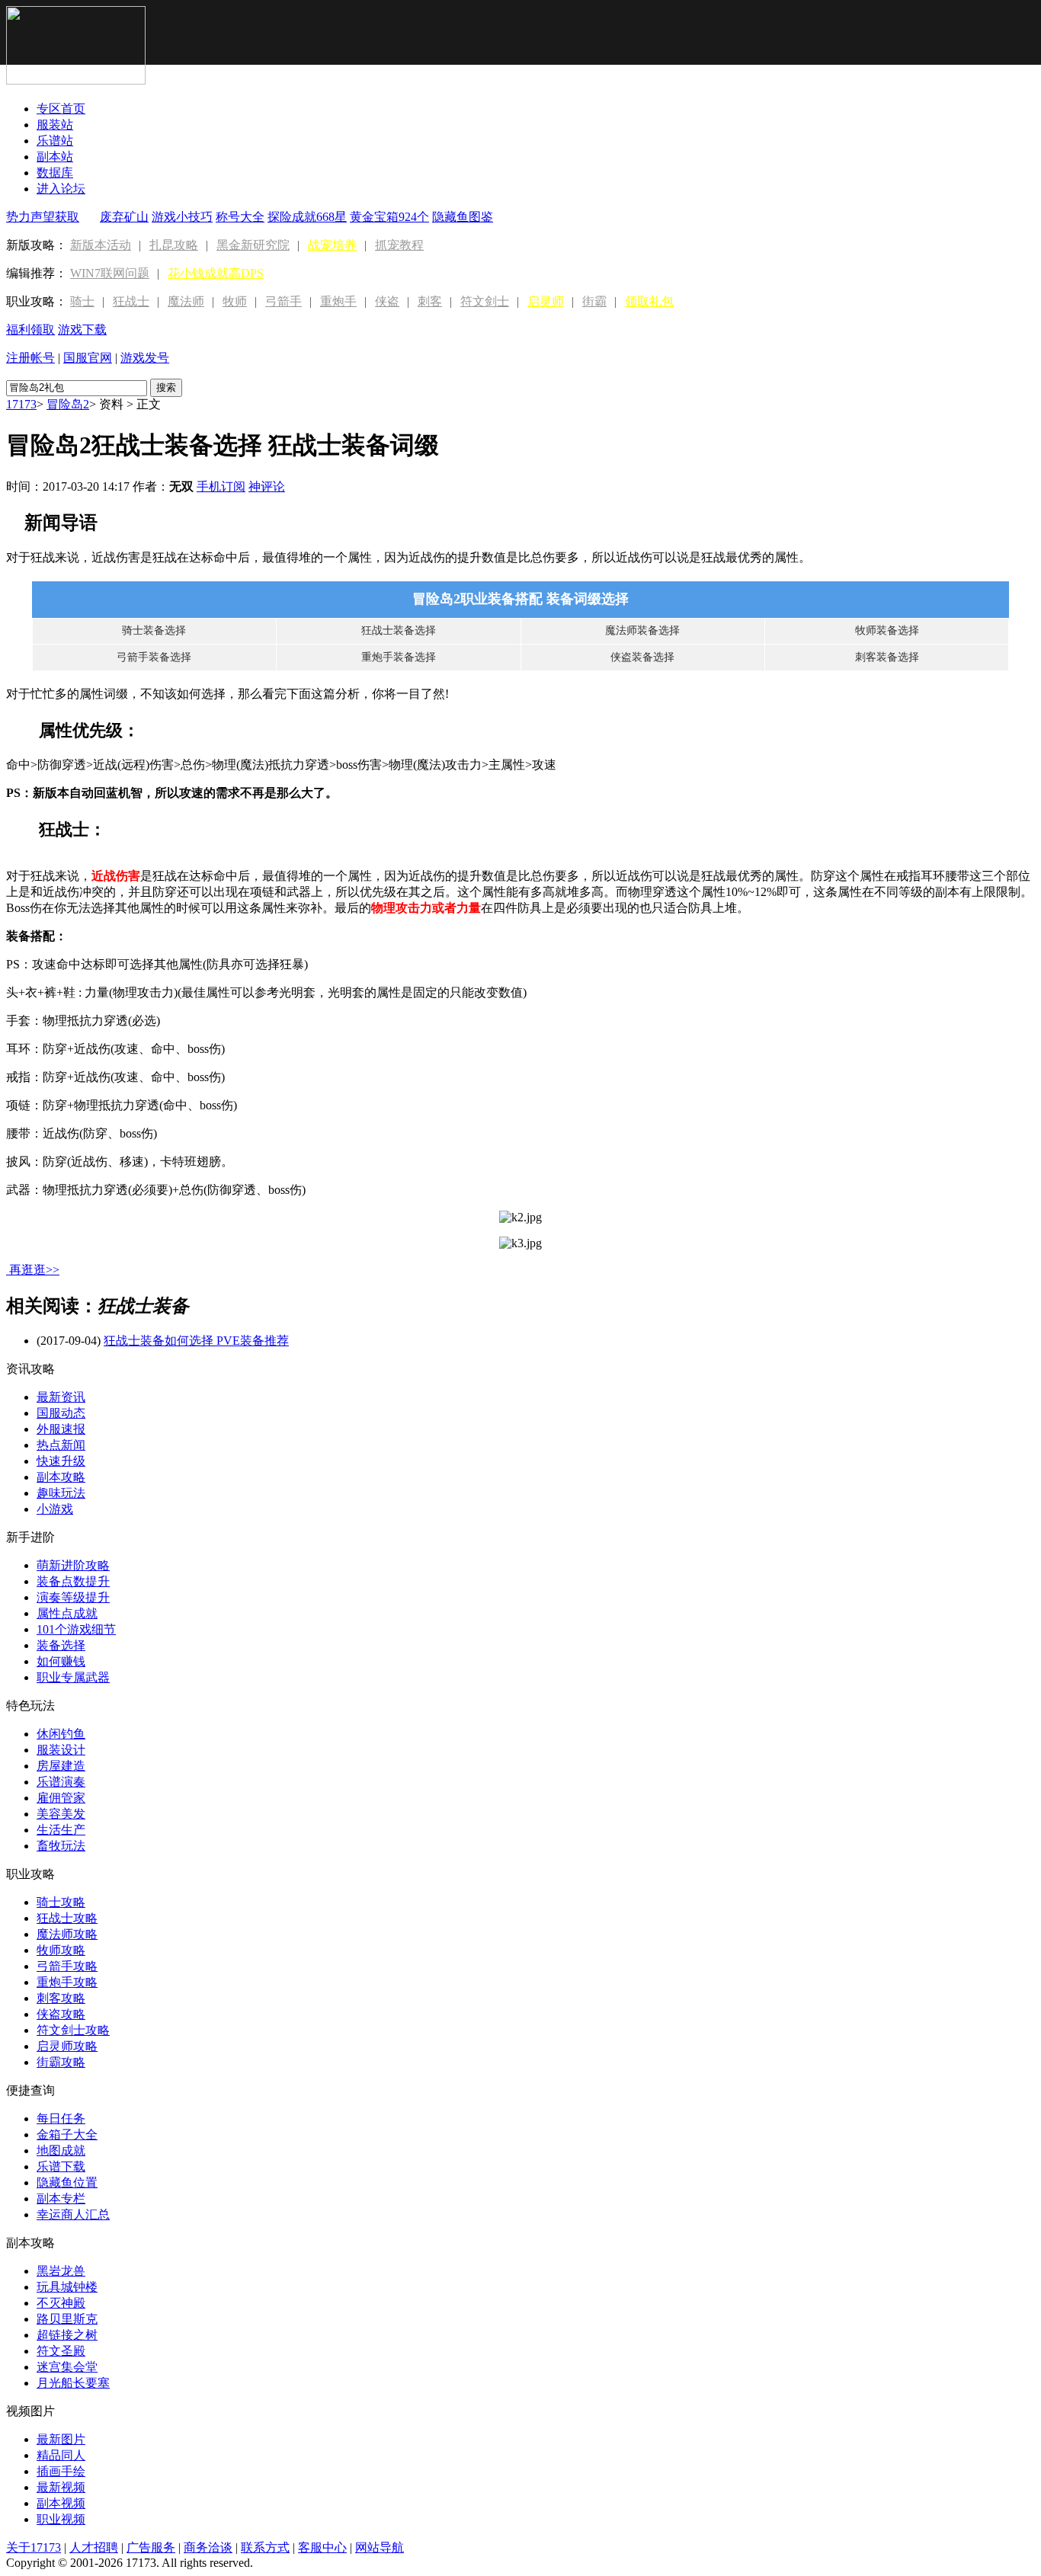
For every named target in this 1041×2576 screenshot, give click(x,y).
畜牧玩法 (61, 1846)
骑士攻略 (61, 1902)
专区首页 (61, 109)
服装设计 (61, 1750)
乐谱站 (55, 141)
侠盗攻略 (61, 2014)
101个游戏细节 (76, 1629)
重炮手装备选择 (399, 657)
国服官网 (88, 358)
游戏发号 (145, 358)
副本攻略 (61, 1477)
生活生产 (61, 1830)
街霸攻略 (61, 2062)
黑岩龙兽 (61, 2271)
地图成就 (61, 2150)
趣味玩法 (61, 1493)
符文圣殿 (61, 2351)
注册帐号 (30, 358)
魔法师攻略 (67, 1934)
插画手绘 (61, 2471)
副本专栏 (61, 2198)
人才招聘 (94, 2547)
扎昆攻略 (174, 245)
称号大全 (240, 217)
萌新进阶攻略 (73, 1565)
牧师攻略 (61, 1950)
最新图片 (61, 2439)
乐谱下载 (61, 2166)
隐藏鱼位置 (67, 2182)
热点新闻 (61, 1445)
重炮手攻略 (67, 1982)
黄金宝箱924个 (389, 217)
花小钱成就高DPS (216, 273)
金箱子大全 (67, 2134)
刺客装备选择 (887, 657)
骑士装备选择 (154, 630)
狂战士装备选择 (399, 630)
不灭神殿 (61, 2303)
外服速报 (61, 1429)
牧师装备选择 (887, 630)
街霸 (594, 301)
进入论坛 (61, 189)
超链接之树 (67, 2335)
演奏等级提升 (73, 1597)
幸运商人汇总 (73, 2214)
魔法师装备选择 (642, 630)
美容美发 (61, 1814)
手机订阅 (221, 486)
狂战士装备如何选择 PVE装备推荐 (196, 1341)
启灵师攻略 (67, 2046)
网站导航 (380, 2547)
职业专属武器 (73, 1677)
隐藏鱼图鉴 (463, 217)
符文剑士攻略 (73, 2030)
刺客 (430, 301)
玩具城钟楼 (67, 2287)
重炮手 (338, 301)
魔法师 (186, 301)
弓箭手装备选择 (154, 657)
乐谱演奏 (61, 1782)
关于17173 (34, 2547)
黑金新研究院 (253, 245)
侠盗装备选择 (642, 657)
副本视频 (61, 2503)
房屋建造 (61, 1766)
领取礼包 (649, 301)
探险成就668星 (307, 217)
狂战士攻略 (67, 1918)
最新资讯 (61, 1397)
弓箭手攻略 (67, 1966)
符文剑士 (485, 301)
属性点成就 (67, 1613)
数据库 (55, 173)
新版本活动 (101, 245)
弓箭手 (283, 301)
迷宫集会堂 (67, 2367)
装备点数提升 (73, 1581)
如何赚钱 (61, 1661)
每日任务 (61, 2118)
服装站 (55, 125)
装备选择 (61, 1645)
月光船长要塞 (73, 2383)
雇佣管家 (61, 1798)
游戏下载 (82, 330)
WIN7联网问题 (110, 273)
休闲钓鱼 (61, 1734)
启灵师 (546, 301)
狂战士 (131, 301)
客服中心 (322, 2547)
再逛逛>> (34, 1270)
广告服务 (151, 2547)
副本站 (55, 157)
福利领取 (30, 330)
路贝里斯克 (67, 2319)
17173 (21, 404)
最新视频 (61, 2487)
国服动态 (61, 1413)
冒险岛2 (68, 404)
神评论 (267, 486)
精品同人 (61, 2455)
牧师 (235, 301)
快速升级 (61, 1461)
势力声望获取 (43, 217)
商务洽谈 (208, 2547)
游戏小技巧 (182, 217)
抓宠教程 (399, 245)
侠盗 (387, 301)
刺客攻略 (61, 1998)
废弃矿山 (124, 217)
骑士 (82, 301)
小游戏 (55, 1509)
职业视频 (61, 2519)
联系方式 (265, 2547)
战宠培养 (332, 245)
